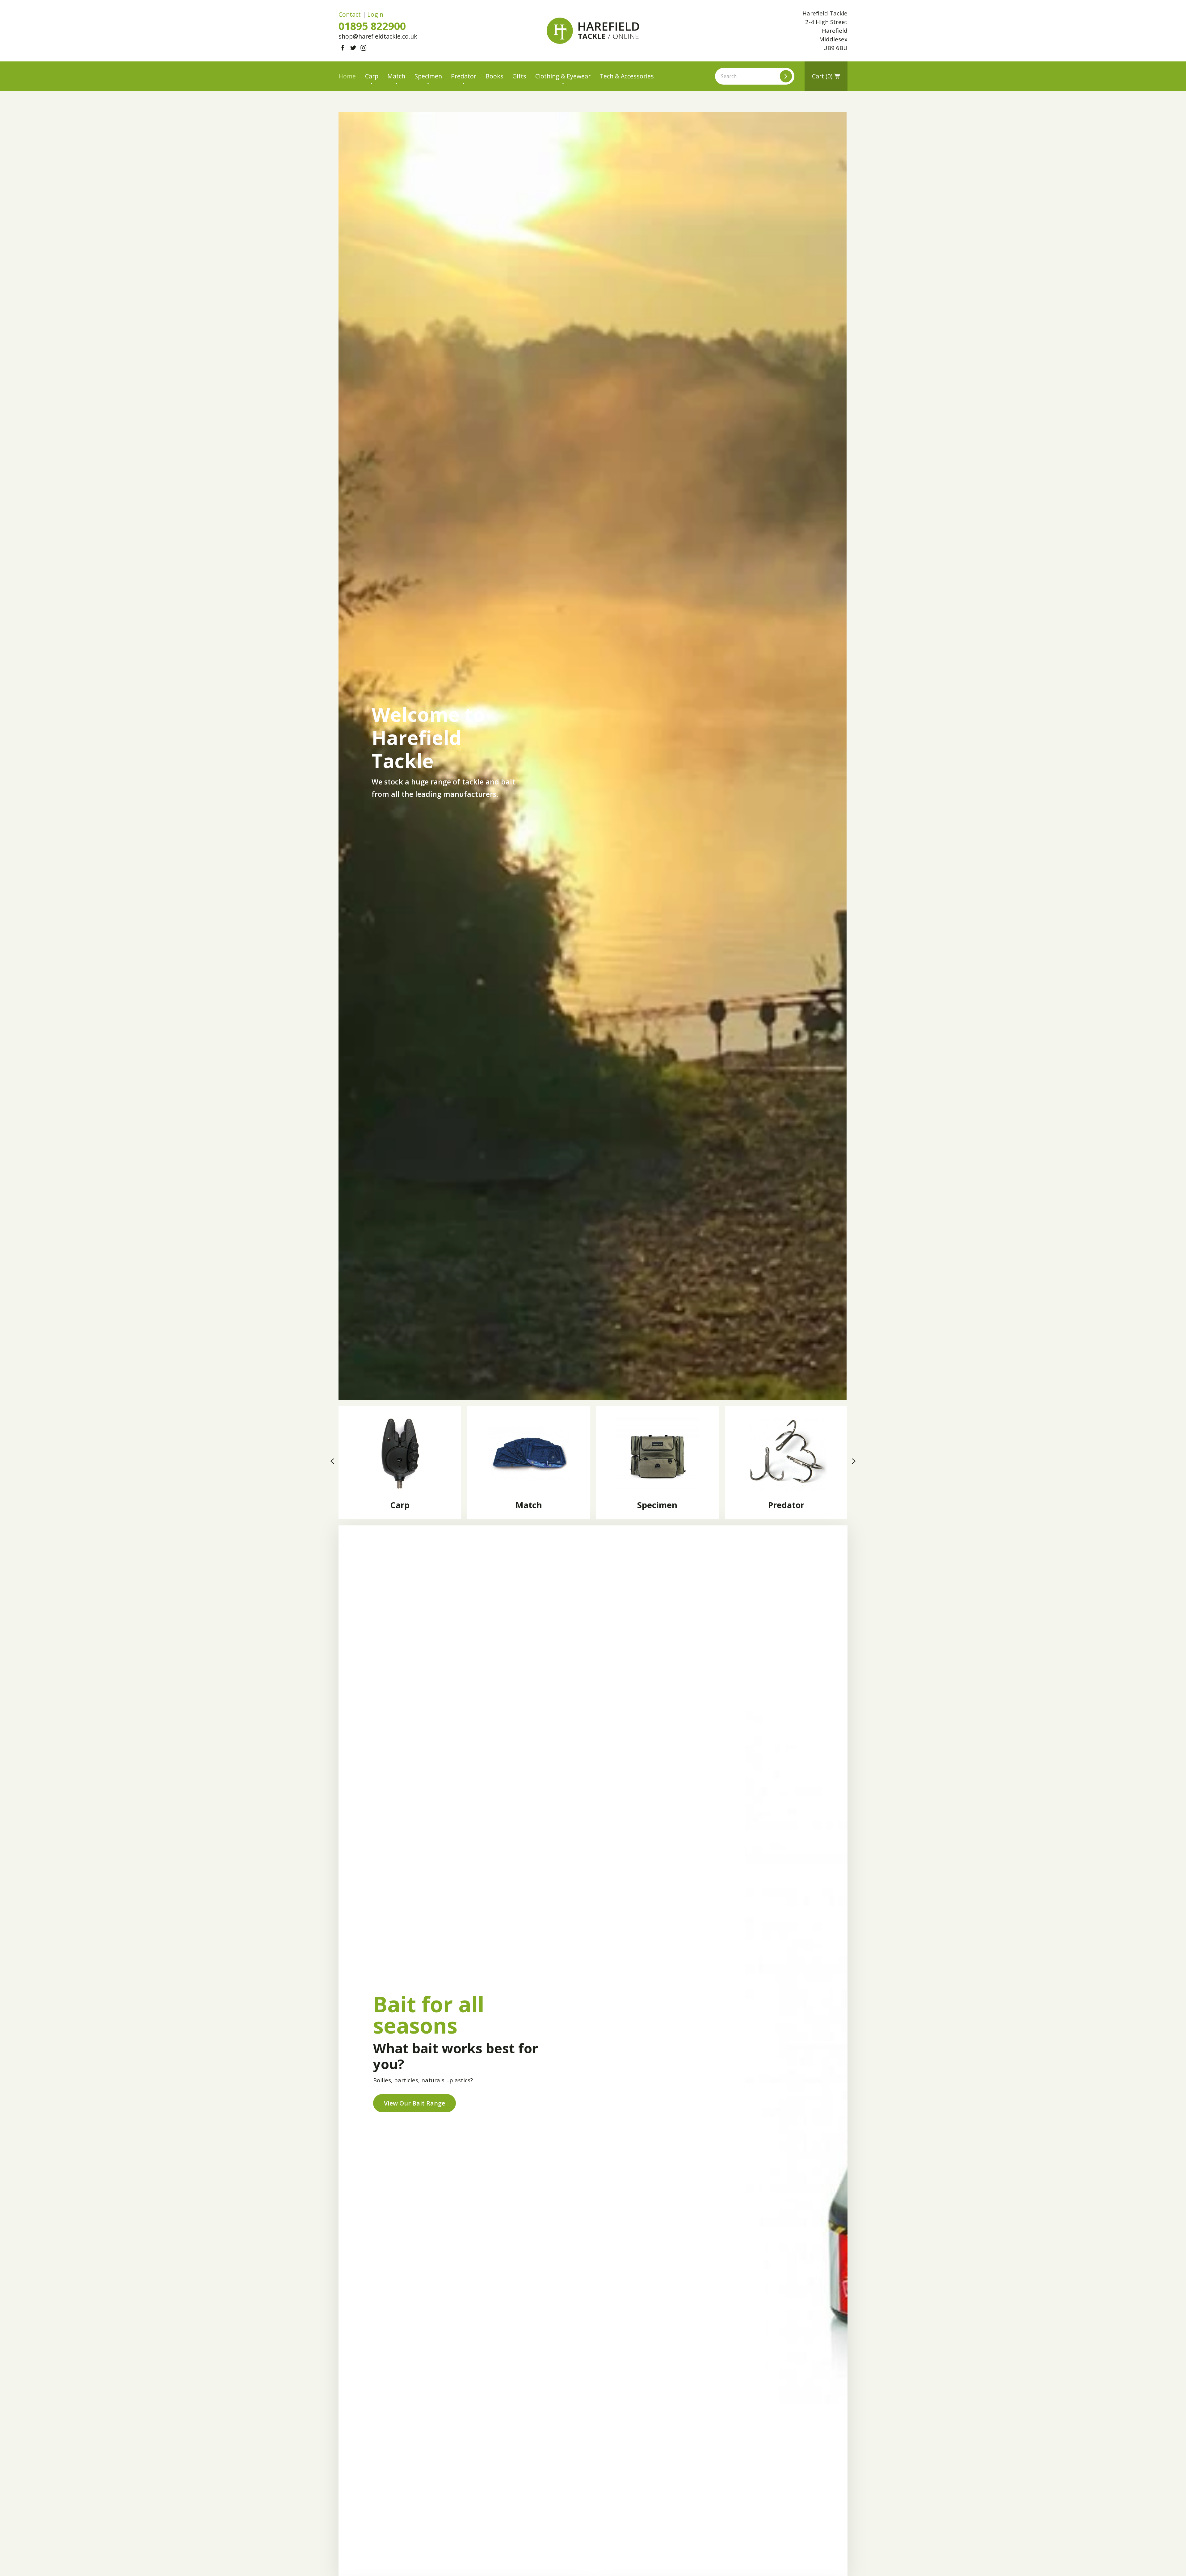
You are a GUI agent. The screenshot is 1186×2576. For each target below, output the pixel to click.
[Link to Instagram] (363, 48)
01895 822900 (372, 26)
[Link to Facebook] (343, 48)
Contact (350, 14)
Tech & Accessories (627, 76)
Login (375, 14)
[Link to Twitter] (353, 48)
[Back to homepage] (593, 31)
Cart (822, 76)
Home (347, 76)
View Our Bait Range (414, 2103)
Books (494, 76)
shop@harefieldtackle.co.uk (378, 36)
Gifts (519, 76)
